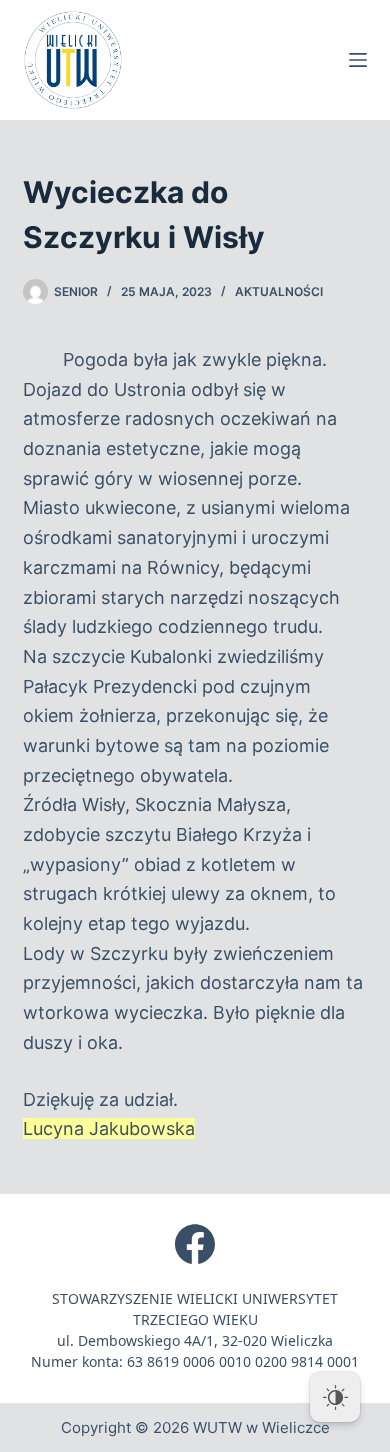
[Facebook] (195, 1244)
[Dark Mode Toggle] (335, 1397)
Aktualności (279, 291)
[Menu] (358, 60)
